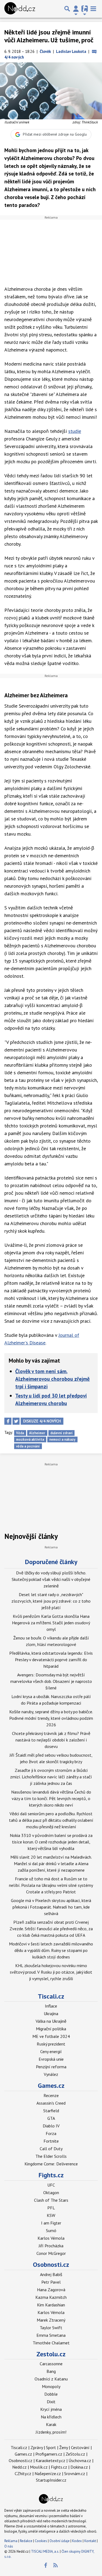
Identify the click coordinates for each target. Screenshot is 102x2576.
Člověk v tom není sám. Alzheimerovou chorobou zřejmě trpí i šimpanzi (52, 1379)
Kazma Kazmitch (51, 2297)
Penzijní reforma (51, 2067)
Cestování (80, 2447)
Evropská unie (51, 2059)
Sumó (51, 2230)
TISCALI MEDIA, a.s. (45, 2551)
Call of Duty (51, 2149)
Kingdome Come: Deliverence (51, 2164)
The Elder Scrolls (51, 2156)
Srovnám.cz (75, 2473)
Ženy (64, 2447)
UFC (51, 2185)
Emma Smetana (51, 2335)
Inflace (51, 2006)
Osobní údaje (60, 2541)
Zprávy (37, 2447)
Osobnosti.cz (51, 2265)
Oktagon (51, 2193)
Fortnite (51, 2141)
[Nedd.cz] (20, 9)
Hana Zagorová (51, 2290)
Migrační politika (51, 2029)
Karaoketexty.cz (50, 2460)
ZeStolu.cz (75, 2454)
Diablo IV (51, 2126)
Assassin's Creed (51, 2103)
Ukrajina (51, 2014)
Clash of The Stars (51, 2200)
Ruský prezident (51, 2044)
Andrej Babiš (51, 2274)
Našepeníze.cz (48, 2473)
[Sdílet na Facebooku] (8, 1421)
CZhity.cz (23, 2473)
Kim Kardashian (51, 2305)
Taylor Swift (51, 2328)
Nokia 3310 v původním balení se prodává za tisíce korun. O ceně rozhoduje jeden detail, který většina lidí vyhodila (51, 1842)
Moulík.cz (39, 2467)
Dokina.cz (79, 2467)
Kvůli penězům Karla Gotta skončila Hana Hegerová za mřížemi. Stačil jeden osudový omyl (51, 1623)
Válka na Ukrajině (51, 2021)
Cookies (41, 2541)
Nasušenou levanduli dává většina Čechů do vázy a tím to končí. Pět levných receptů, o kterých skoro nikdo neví (51, 1798)
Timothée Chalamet (51, 2343)
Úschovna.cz (80, 2460)
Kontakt (91, 2541)
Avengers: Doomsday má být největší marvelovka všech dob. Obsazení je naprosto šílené (51, 1681)
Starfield (51, 2111)
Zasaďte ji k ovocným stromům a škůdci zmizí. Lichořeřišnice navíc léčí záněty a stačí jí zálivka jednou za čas (51, 1777)
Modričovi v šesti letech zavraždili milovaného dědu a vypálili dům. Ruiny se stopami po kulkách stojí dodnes (51, 1950)
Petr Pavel (51, 2282)
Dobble (51, 2394)
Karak (51, 2424)
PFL (51, 2208)
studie (75, 431)
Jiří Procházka (51, 2246)
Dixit (51, 2402)
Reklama (11, 2541)
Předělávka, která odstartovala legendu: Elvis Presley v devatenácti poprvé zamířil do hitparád (51, 1660)
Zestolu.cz (51, 2354)
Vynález (51, 2074)
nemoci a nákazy (62, 1439)
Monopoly (51, 2386)
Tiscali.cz (51, 1996)
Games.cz (51, 2086)
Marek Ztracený (51, 2320)
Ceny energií (51, 2051)
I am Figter (51, 2223)
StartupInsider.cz (51, 2480)
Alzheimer (37, 1433)
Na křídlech (51, 2417)
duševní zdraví (61, 1433)
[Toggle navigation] (93, 9)
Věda (20, 1433)
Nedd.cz (19, 2467)
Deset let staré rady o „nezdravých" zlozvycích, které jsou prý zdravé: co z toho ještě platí (51, 1601)
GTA (51, 2118)
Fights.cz (51, 2175)
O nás (9, 2546)
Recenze (51, 2095)
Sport (51, 2447)
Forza (51, 2133)
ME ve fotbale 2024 (51, 2036)
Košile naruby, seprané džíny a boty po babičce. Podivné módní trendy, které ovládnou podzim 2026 (51, 1718)
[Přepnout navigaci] (76, 9)
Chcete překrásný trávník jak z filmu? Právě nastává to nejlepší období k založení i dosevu (51, 1740)
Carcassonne (51, 2364)
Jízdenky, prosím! (51, 2432)
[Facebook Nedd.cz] (45, 2565)
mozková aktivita (30, 1439)
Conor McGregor (51, 2253)
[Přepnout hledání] (67, 9)
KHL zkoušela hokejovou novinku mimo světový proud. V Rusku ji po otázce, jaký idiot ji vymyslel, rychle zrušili (51, 1972)
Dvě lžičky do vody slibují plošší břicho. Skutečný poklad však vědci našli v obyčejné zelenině (51, 1579)
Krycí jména (51, 2409)
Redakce (26, 2541)
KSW (51, 2215)
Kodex (77, 2541)
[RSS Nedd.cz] (55, 2565)
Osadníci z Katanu (51, 2379)
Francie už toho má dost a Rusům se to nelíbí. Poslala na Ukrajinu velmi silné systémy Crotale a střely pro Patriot (51, 1885)
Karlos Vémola (51, 2238)
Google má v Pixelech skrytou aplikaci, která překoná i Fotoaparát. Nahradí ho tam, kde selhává (51, 1907)
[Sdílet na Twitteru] (16, 1421)
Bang (51, 2371)
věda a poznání (28, 1446)
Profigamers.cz (49, 2454)
